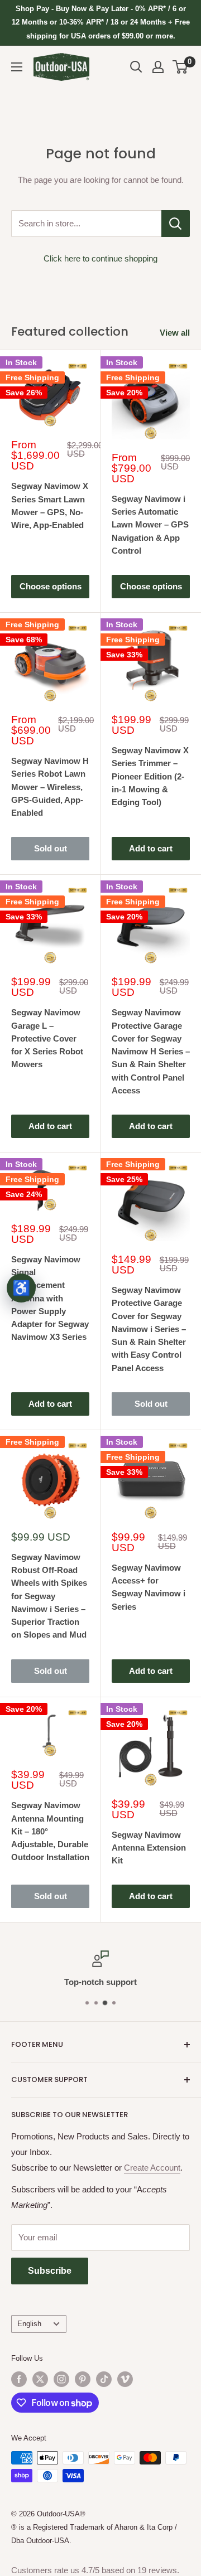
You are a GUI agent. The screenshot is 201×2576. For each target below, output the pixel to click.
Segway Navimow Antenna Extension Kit (149, 1848)
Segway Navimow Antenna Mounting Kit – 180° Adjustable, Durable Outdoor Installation (50, 1831)
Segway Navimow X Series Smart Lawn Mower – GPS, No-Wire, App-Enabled (50, 505)
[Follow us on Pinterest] (83, 2379)
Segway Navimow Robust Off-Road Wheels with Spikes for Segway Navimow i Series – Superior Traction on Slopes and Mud (49, 1596)
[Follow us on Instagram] (61, 2379)
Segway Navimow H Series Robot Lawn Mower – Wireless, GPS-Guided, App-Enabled (50, 787)
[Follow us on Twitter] (40, 2379)
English (29, 2324)
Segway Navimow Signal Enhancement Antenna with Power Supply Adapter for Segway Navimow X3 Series (50, 1298)
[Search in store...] (176, 224)
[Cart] (181, 67)
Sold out (51, 848)
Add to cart (151, 848)
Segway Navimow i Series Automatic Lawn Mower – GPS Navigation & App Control (150, 525)
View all (175, 333)
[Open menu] (17, 67)
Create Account (152, 2168)
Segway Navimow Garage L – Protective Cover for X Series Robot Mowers (47, 1038)
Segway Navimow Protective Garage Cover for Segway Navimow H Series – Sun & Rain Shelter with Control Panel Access (151, 1051)
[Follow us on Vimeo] (125, 2379)
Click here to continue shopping (100, 258)
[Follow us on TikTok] (104, 2379)
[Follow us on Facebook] (19, 2379)
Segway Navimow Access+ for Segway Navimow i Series (149, 1587)
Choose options (51, 586)
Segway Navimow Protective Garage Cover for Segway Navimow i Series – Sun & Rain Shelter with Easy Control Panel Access (149, 1329)
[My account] (158, 67)
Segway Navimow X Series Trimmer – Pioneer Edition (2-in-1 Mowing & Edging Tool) (150, 776)
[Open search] (136, 67)
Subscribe (50, 2271)
